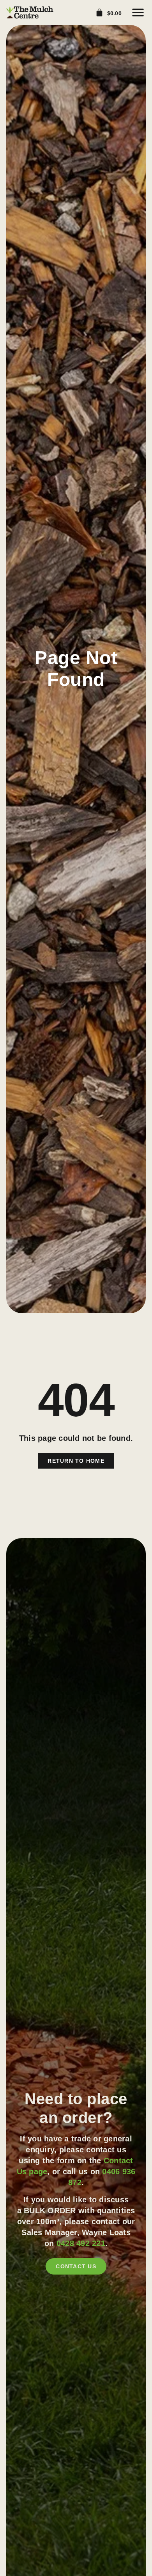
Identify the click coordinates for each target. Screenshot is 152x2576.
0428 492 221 (81, 2243)
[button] (138, 12)
